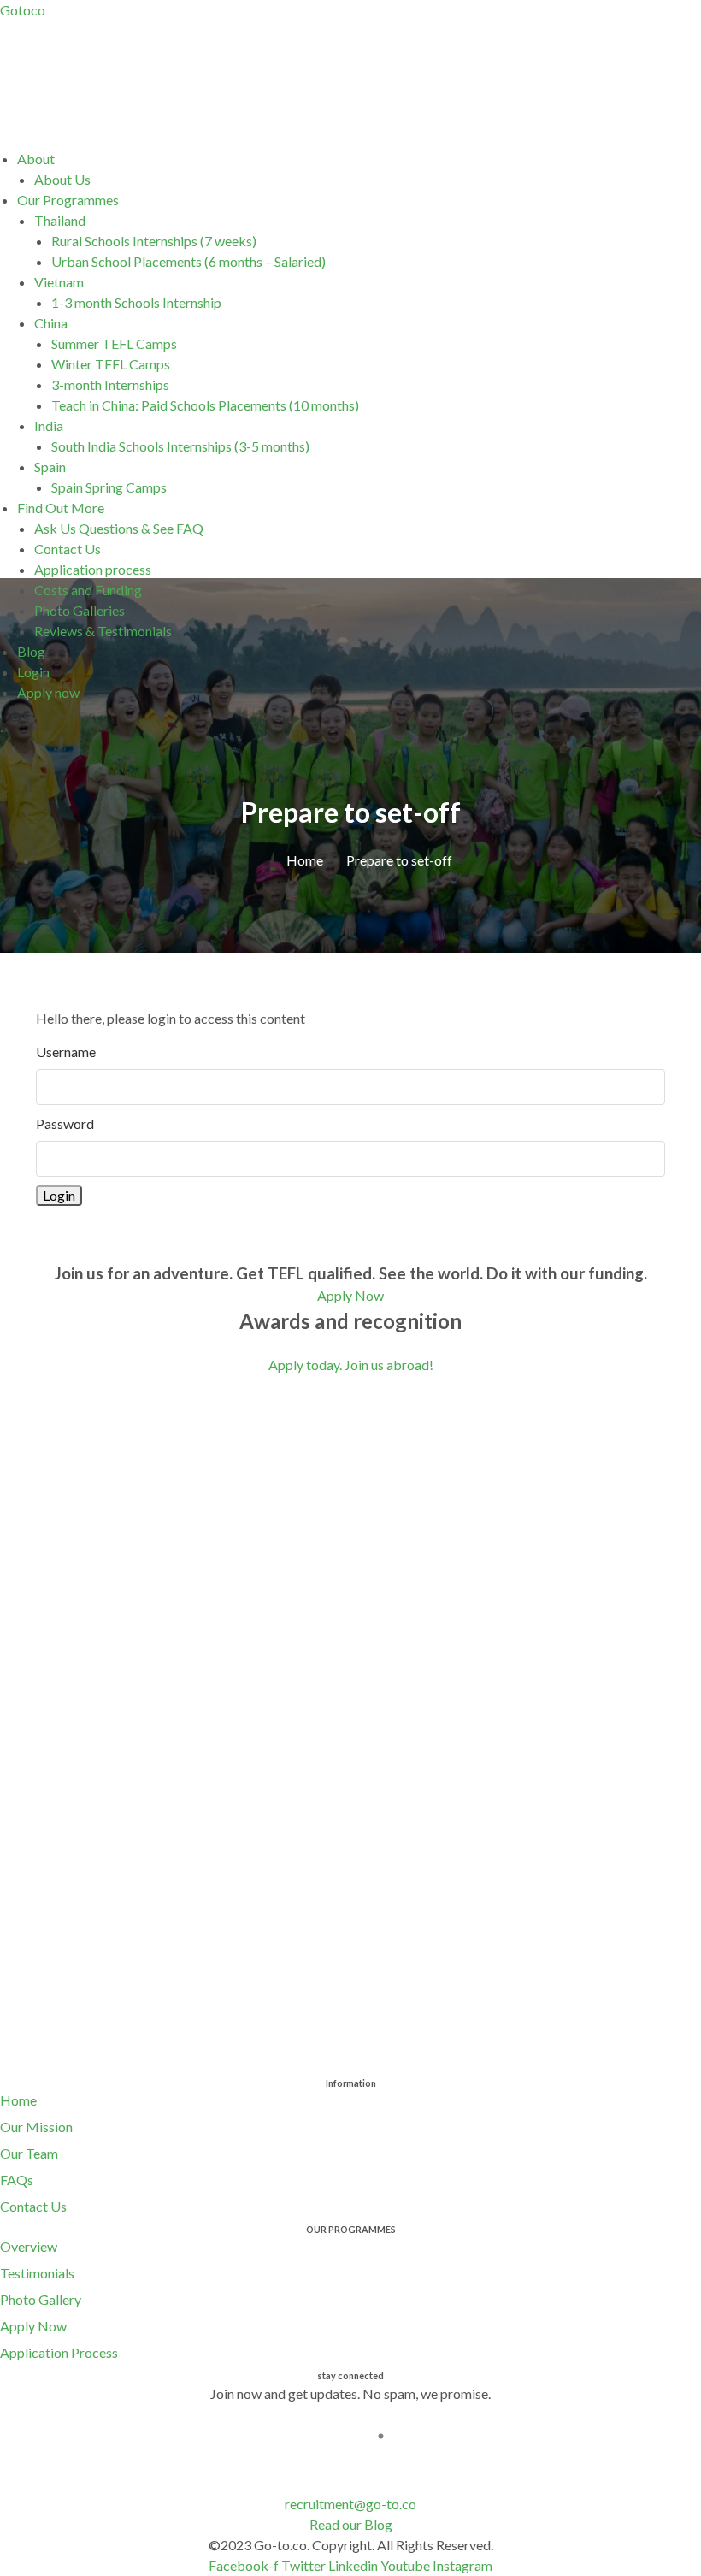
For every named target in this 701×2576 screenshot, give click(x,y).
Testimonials (37, 2273)
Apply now (48, 692)
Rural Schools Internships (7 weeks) (154, 241)
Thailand (60, 220)
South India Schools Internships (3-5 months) (180, 446)
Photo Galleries (80, 610)
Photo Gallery (41, 2299)
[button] (359, 159)
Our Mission (36, 2127)
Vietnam (59, 282)
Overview (29, 2246)
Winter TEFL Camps (111, 364)
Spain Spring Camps (109, 487)
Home (18, 2100)
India (49, 425)
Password (65, 1123)
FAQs (17, 2180)
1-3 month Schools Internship (136, 302)
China (51, 323)
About (36, 159)
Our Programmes (68, 200)
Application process (93, 569)
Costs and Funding (88, 590)
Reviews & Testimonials (103, 631)
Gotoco (23, 10)
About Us (62, 179)
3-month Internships (110, 384)
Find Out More (61, 508)
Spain (50, 467)
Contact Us (68, 549)
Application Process (59, 2352)
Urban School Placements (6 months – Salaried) (189, 261)
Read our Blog (351, 2524)
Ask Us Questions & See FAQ (119, 528)
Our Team (29, 2153)
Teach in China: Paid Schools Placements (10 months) (205, 405)
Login (33, 672)
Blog (31, 651)
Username (66, 1052)
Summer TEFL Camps (114, 343)
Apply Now (33, 2326)
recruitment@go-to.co (350, 2504)
